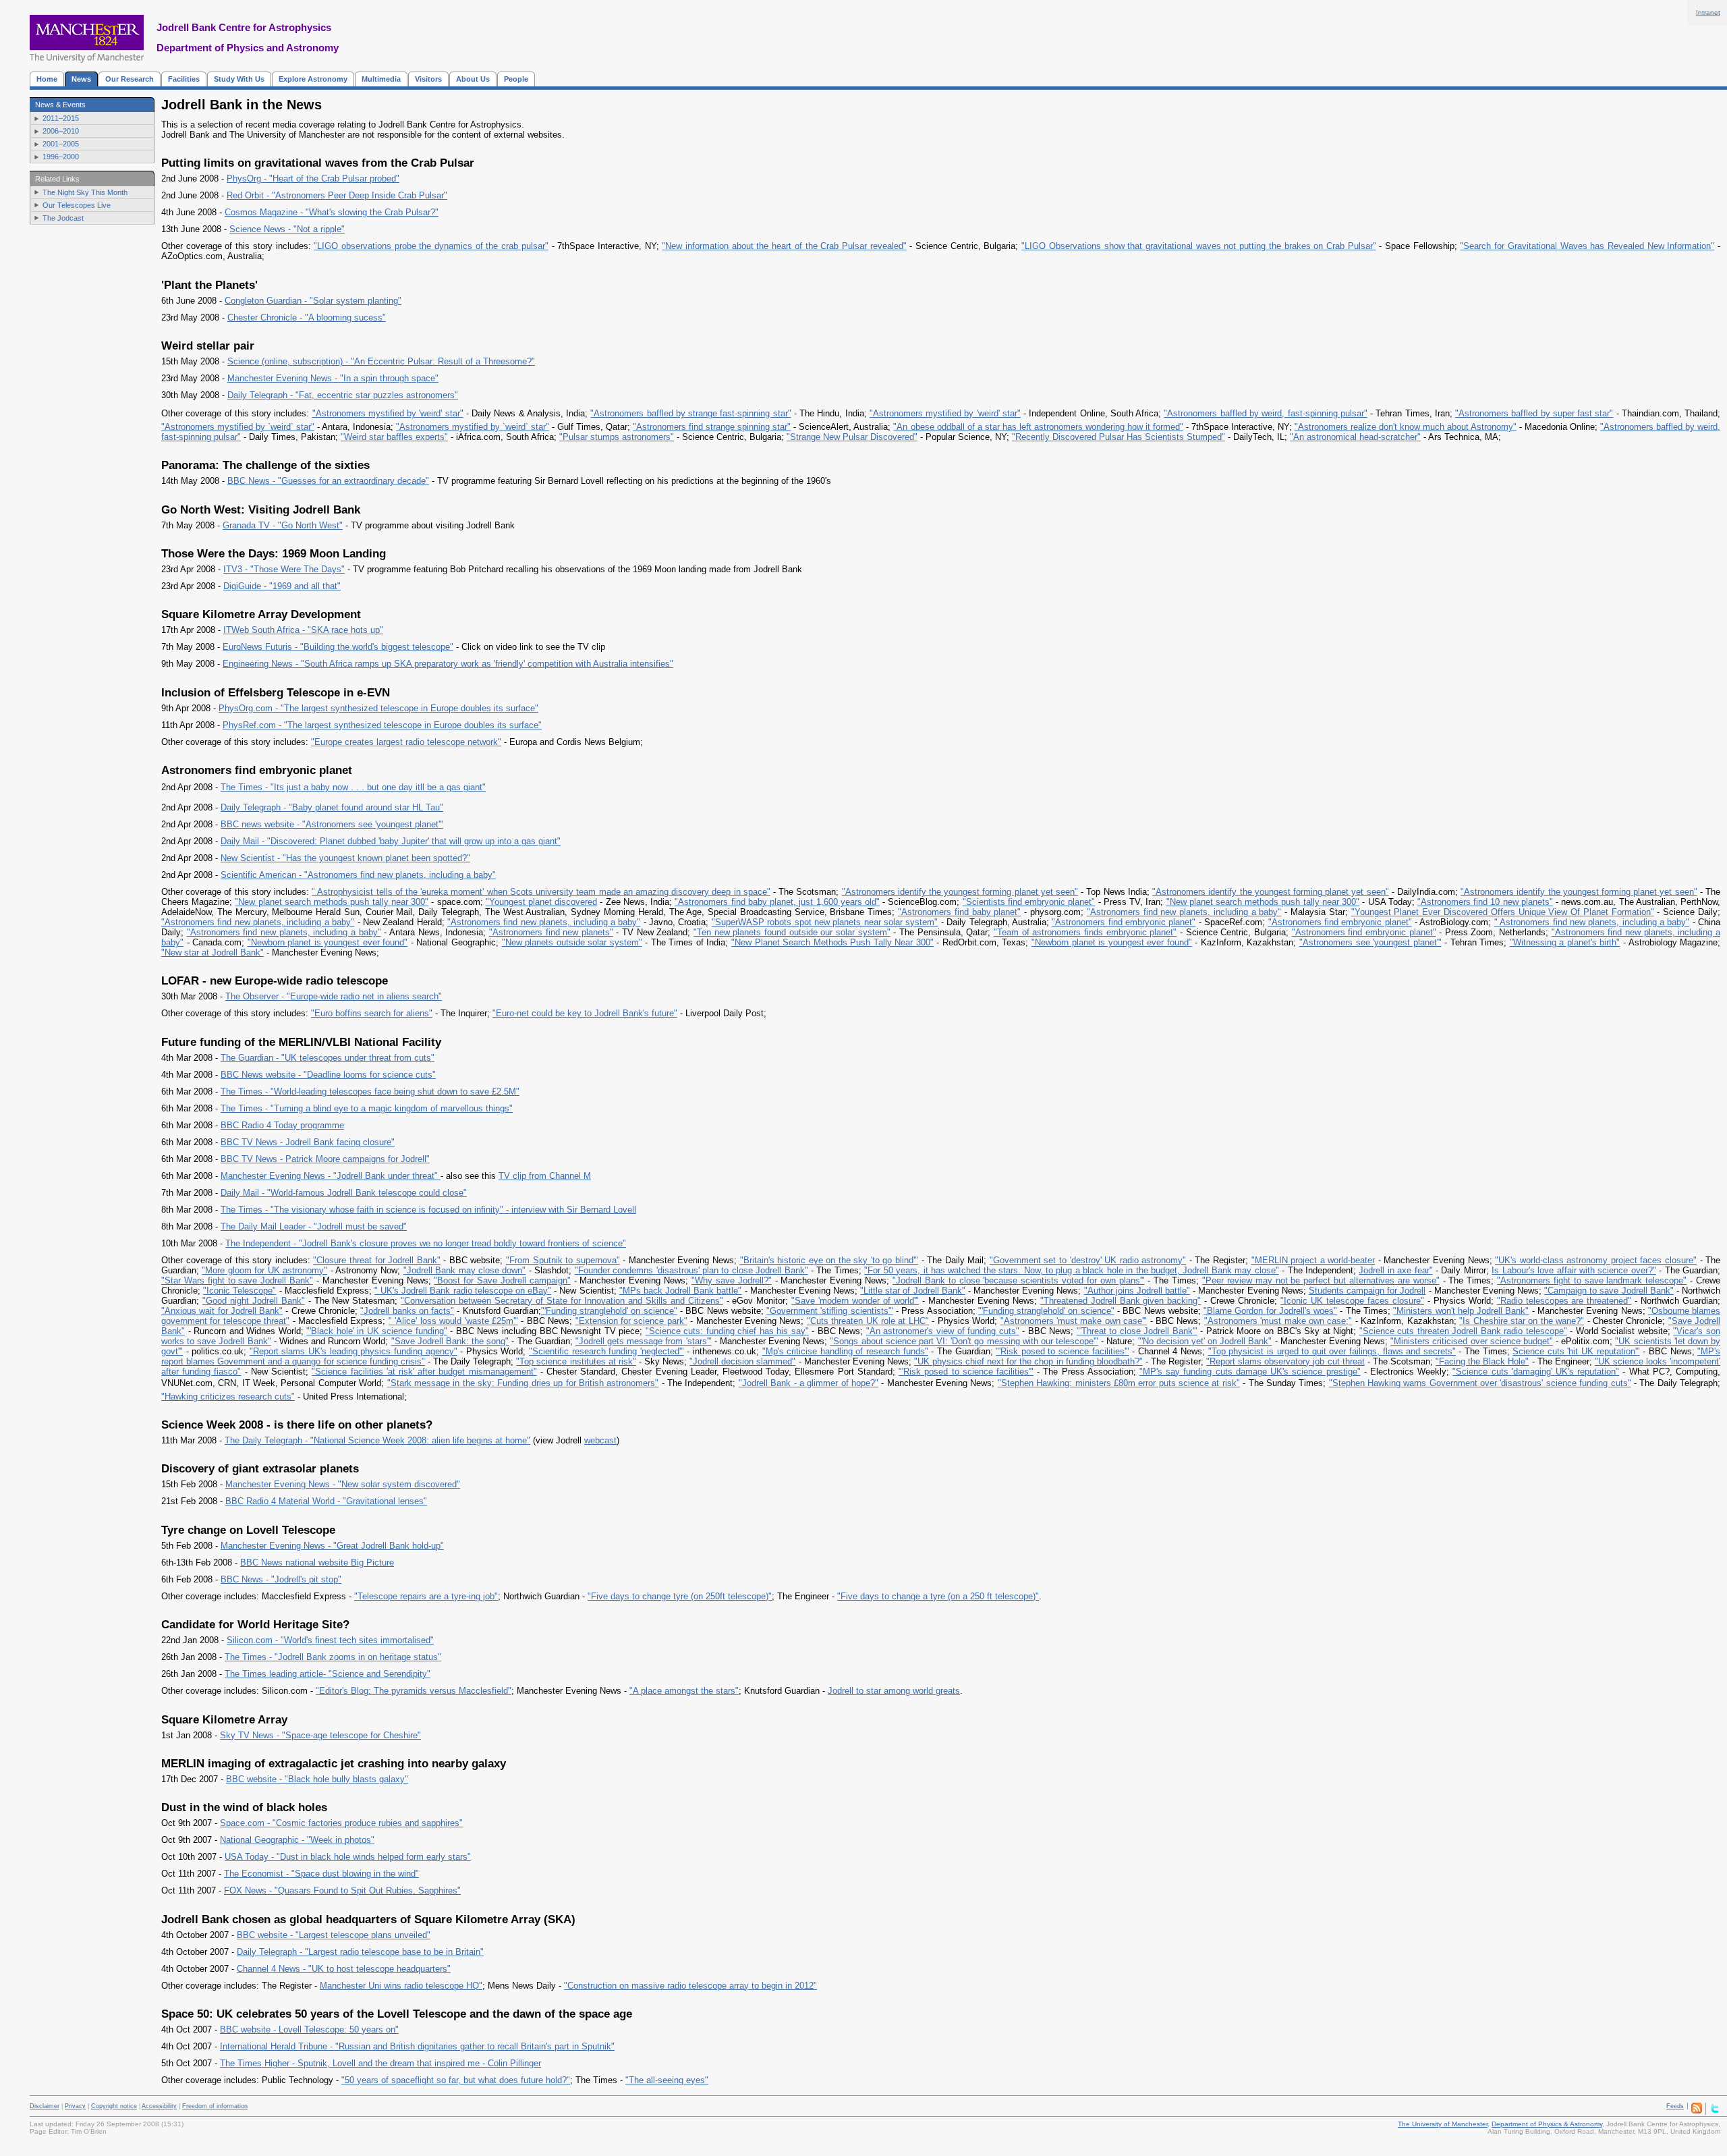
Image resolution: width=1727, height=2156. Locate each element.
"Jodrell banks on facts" (407, 1311)
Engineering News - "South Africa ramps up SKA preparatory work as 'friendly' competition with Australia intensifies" (448, 664)
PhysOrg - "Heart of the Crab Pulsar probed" (313, 178)
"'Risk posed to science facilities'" (1062, 1351)
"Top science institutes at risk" (576, 1361)
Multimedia (381, 79)
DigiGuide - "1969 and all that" (282, 586)
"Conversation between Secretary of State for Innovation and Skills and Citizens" (562, 1301)
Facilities (184, 79)
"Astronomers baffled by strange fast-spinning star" (690, 413)
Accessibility (159, 2106)
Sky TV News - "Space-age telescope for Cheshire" (320, 1735)
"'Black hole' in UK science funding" (377, 1331)
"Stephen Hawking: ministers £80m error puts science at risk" (1119, 1383)
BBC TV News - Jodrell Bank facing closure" (308, 1142)
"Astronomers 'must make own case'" (1074, 1321)
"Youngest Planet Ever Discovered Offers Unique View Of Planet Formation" (1503, 912)
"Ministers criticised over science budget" (1472, 1341)
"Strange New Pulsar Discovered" (852, 437)
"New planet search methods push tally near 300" (332, 902)
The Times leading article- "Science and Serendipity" (328, 1674)
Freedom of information (215, 2106)
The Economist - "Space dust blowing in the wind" (321, 1874)
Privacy (75, 2106)
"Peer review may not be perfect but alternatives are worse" (1321, 1280)
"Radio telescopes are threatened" (1564, 1301)
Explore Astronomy (313, 79)
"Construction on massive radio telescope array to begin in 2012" (690, 1986)
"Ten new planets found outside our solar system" (792, 932)
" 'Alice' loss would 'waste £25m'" (453, 1321)
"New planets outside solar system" (572, 942)
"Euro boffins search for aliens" (372, 1013)
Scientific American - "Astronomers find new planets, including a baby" (358, 875)
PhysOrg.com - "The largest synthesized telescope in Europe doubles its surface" (378, 708)
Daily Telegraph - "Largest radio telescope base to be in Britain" (360, 1952)
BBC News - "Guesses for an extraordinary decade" (328, 481)
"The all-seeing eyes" (667, 2080)
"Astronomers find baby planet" (959, 912)
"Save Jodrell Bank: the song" (450, 1341)
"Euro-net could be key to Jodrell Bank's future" (585, 1013)
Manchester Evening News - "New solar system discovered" (343, 1484)
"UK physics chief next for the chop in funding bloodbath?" (1028, 1361)
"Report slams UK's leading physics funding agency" (353, 1351)
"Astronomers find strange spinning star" (712, 427)
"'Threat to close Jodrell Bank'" (1137, 1331)
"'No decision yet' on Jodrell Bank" (1205, 1341)
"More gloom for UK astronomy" (264, 1270)
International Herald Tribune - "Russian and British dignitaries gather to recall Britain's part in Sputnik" (417, 2046)
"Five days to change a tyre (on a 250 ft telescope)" (938, 1596)
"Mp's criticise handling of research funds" (845, 1351)
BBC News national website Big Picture (317, 1563)
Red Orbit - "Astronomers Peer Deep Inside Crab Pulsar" (337, 195)
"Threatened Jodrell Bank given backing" (1121, 1301)
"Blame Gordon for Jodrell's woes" (1270, 1311)
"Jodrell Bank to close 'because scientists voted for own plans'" (1019, 1280)
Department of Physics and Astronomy (248, 48)
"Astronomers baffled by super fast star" (1534, 413)
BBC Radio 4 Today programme (282, 1125)
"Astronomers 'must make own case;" (1278, 1321)
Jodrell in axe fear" (1395, 1270)
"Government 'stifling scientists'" (830, 1311)
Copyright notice (114, 2106)
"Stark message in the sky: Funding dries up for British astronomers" (523, 1383)
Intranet (1708, 12)
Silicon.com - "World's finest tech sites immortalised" (330, 1640)
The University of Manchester (1443, 2124)
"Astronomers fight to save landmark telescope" (1592, 1280)
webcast (600, 1440)
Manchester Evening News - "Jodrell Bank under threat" (331, 1176)
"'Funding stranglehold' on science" (609, 1311)
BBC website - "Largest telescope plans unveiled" (334, 1935)
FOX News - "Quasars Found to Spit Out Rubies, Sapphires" (342, 1890)
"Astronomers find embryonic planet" (1124, 922)
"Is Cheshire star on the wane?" (1522, 1321)
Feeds (1675, 2106)
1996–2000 (61, 157)
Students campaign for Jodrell (1367, 1291)
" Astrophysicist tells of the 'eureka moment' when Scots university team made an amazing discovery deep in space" (541, 892)
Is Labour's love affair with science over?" (1574, 1270)
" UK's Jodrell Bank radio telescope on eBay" (463, 1291)
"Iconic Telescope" (239, 1291)
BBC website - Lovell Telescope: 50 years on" (309, 2029)
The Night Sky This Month (85, 192)
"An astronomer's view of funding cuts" (943, 1331)
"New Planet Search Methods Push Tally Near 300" (832, 942)
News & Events (60, 105)
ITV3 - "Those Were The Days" (284, 569)
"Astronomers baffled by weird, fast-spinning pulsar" (1265, 413)
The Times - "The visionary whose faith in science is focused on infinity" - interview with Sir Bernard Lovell (428, 1210)
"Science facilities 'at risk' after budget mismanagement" (424, 1372)
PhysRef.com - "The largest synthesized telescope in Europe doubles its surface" (382, 725)
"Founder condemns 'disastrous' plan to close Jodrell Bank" (691, 1270)
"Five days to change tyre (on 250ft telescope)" (680, 1596)
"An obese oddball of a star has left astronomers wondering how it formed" (1038, 427)
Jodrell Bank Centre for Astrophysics (244, 27)
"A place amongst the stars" (684, 1691)
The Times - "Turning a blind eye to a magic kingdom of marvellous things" (367, 1108)
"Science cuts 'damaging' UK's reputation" (1536, 1372)
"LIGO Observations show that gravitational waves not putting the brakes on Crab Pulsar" (1198, 246)
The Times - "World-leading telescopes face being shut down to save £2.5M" (370, 1091)
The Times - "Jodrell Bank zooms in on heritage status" (333, 1657)
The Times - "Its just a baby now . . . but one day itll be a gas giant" (353, 787)
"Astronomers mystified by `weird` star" (238, 427)
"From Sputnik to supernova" (563, 1260)
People (516, 79)
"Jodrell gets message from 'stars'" (644, 1341)
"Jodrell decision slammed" (742, 1361)
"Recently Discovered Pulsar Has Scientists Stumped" (1119, 437)
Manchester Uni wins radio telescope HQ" (401, 1986)
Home (47, 79)
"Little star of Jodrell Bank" (913, 1291)
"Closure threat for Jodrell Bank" (376, 1260)
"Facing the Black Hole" (1482, 1361)
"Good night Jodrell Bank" (254, 1301)
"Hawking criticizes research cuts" (228, 1397)
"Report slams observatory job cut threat (1285, 1361)
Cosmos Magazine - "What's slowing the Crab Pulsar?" (332, 212)
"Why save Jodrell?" (732, 1280)
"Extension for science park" (631, 1321)
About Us (473, 79)
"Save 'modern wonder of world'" (855, 1301)
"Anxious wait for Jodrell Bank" (222, 1311)
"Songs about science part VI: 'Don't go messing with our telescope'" (964, 1341)
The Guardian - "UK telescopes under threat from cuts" (328, 1058)
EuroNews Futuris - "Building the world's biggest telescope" (338, 647)
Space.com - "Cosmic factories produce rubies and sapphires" (341, 1823)
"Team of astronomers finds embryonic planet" (1085, 932)
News (81, 79)
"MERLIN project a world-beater (1313, 1260)
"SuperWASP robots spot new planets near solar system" (825, 922)
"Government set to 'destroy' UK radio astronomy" (1088, 1260)
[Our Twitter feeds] (1715, 2111)
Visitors (428, 79)
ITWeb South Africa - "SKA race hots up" (303, 630)
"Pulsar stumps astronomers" (617, 437)
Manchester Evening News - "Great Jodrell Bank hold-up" (332, 1546)
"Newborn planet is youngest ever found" (328, 942)
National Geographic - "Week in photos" (297, 1840)
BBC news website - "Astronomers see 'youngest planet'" (332, 824)
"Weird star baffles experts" (394, 437)
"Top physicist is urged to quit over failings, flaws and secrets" (1332, 1351)
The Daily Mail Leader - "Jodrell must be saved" (314, 1226)
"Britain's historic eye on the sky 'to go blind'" (829, 1260)
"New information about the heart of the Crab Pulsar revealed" (784, 246)
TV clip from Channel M (545, 1176)
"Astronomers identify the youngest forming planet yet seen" (960, 892)
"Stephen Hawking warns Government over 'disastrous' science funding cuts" (1480, 1383)
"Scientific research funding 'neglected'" (606, 1351)
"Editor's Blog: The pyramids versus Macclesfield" (414, 1691)
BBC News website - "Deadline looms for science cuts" (328, 1075)
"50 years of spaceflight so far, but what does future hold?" (456, 2080)
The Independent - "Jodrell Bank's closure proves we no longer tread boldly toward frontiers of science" (426, 1243)
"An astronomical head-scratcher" (1355, 437)
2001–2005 (61, 144)
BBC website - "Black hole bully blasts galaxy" (317, 1779)
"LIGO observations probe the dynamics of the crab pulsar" (431, 246)
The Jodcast (63, 218)
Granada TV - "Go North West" (283, 525)
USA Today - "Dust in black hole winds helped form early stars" (348, 1857)
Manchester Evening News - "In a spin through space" (333, 378)
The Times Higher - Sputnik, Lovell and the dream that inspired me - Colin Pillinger (380, 2063)
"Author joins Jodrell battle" (1137, 1291)
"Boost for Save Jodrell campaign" (502, 1280)
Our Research (130, 79)
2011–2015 (61, 118)
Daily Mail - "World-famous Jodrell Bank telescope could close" (344, 1193)
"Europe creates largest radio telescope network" (406, 742)
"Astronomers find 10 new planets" (1485, 902)
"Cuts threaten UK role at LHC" (868, 1321)
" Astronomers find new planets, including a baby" (1592, 922)
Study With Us (239, 79)
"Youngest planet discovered (541, 902)
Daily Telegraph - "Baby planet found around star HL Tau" (332, 807)
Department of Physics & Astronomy (1547, 2124)
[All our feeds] (1697, 2111)
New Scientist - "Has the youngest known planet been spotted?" (345, 858)
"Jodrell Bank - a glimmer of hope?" (809, 1383)
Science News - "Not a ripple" (287, 229)
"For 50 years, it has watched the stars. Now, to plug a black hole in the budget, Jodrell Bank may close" (1071, 1270)
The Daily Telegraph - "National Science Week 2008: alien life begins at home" (377, 1440)
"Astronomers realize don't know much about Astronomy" (1406, 427)
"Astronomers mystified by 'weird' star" (388, 413)
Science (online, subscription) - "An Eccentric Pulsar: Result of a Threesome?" (381, 361)
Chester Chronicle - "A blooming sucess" (307, 317)
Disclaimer (45, 2106)
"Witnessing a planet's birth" (1565, 942)
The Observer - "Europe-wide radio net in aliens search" (334, 996)
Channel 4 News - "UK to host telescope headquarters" (344, 1969)
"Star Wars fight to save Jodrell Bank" (237, 1280)
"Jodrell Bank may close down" (465, 1270)
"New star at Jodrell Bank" (213, 952)
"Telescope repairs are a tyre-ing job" (426, 1596)
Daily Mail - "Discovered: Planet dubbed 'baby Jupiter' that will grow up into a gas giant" (391, 841)
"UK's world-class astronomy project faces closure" (1596, 1260)
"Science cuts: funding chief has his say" (727, 1331)
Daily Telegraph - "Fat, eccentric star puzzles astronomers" (343, 395)
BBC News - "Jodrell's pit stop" (281, 1579)
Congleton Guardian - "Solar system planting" (313, 301)
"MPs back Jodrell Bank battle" (681, 1291)
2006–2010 (61, 131)
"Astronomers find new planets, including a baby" (1184, 912)
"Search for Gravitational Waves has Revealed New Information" (1587, 246)
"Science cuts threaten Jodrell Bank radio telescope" (1463, 1331)
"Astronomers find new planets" (551, 932)
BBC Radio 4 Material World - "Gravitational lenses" (326, 1501)
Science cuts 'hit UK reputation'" (1576, 1351)
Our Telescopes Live (77, 205)
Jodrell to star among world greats (894, 1691)
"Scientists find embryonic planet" (1029, 902)
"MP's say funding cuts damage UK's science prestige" (1250, 1372)
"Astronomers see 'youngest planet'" (1370, 942)
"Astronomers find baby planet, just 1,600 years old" (777, 902)
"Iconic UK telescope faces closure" (1352, 1301)
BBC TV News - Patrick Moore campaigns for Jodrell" (325, 1159)
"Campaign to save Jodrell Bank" (1609, 1291)
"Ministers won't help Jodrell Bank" (1461, 1311)
